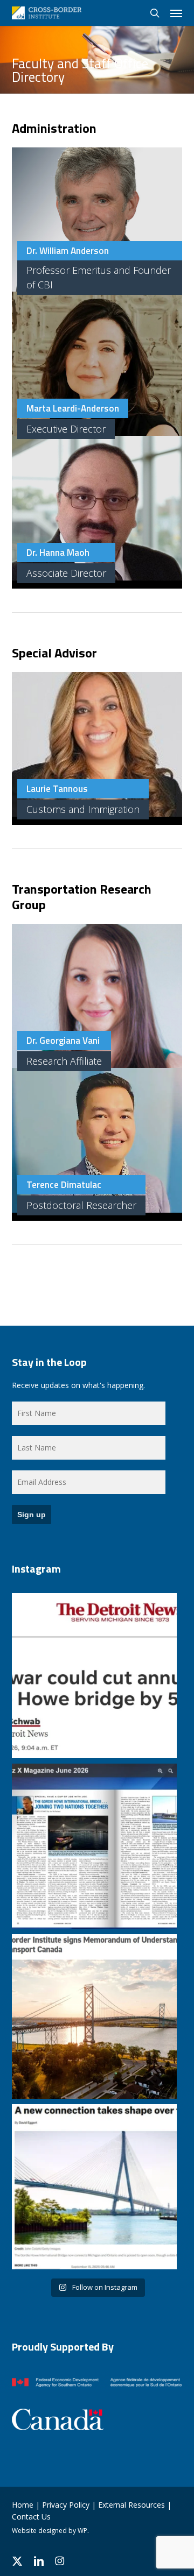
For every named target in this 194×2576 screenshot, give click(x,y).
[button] (176, 13)
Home (23, 2505)
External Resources (131, 2505)
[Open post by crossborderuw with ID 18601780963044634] (95, 1846)
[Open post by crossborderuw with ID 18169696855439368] (95, 1676)
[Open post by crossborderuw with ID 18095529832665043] (95, 2187)
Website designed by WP (50, 2531)
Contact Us (31, 2517)
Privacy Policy (66, 2505)
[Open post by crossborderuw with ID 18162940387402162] (95, 2017)
